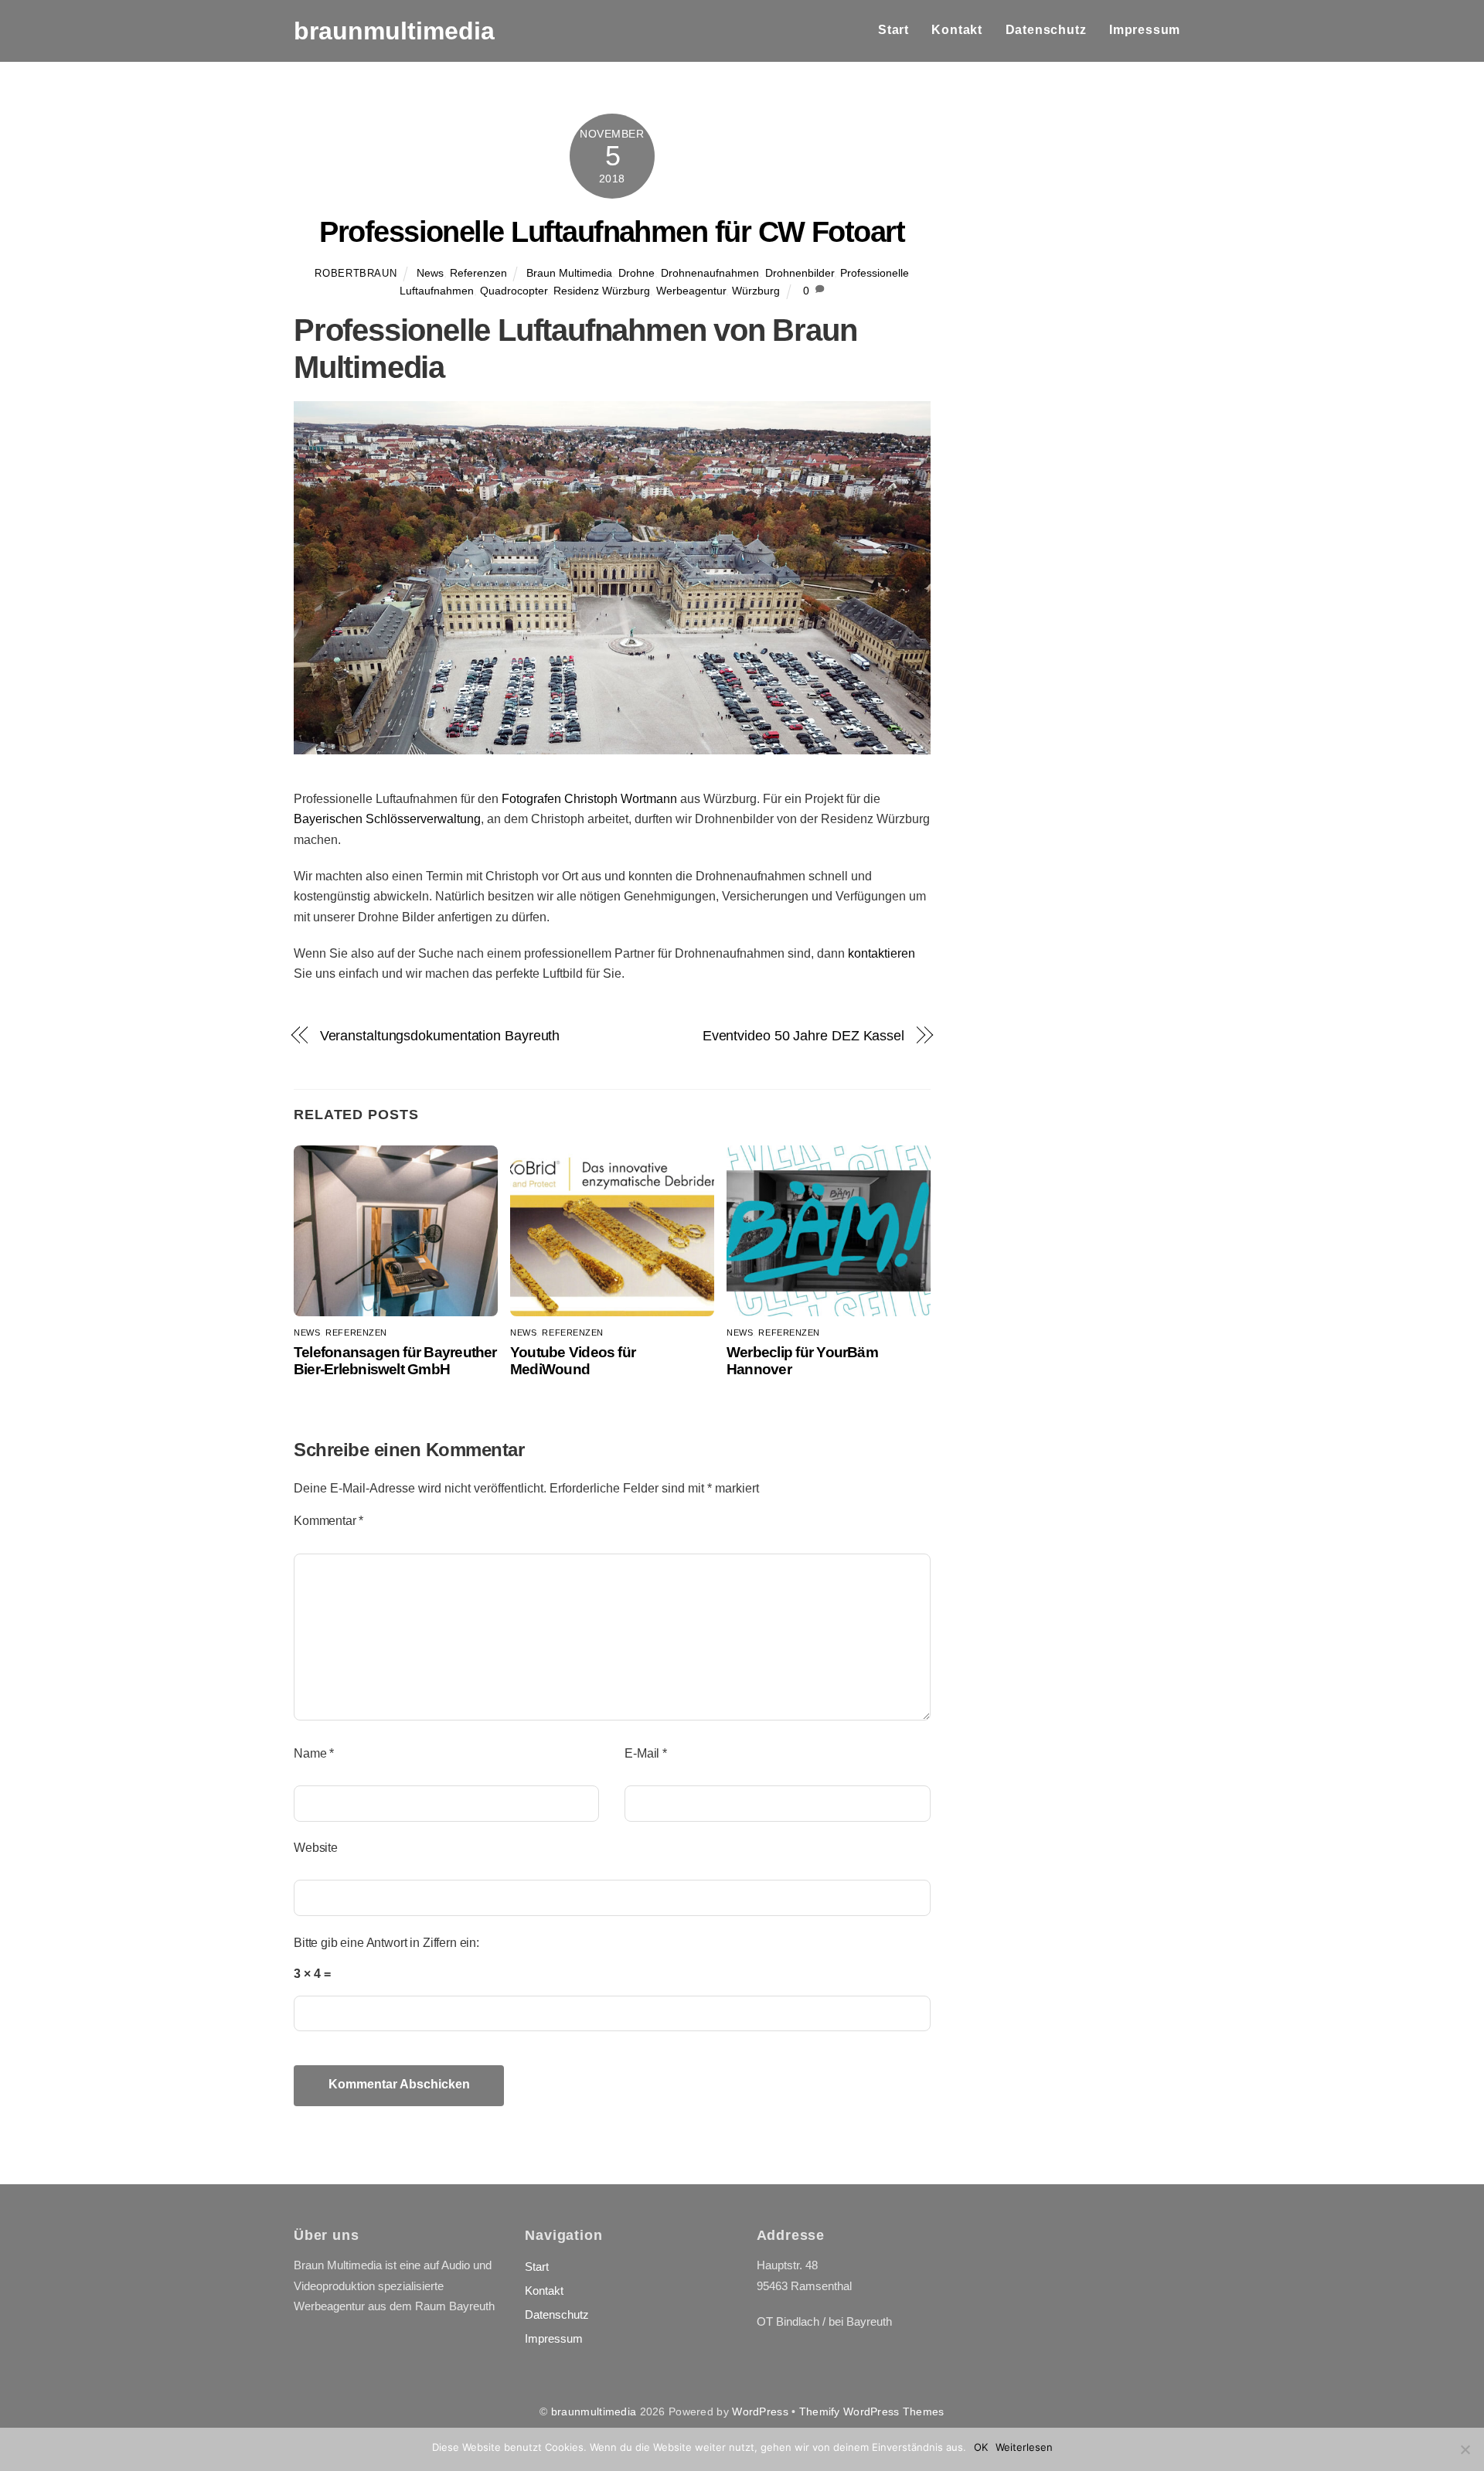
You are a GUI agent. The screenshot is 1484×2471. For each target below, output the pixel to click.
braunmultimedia (594, 2411)
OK (981, 2447)
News (430, 273)
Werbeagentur (691, 291)
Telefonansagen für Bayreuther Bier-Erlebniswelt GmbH (395, 1361)
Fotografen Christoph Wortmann (589, 799)
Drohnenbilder (800, 273)
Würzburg (756, 291)
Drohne (636, 273)
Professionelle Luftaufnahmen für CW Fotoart (612, 231)
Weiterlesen (1024, 2447)
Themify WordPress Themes (872, 2411)
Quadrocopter (514, 291)
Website (316, 1848)
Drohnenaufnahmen (710, 273)
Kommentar (328, 1521)
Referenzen (478, 273)
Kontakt (957, 30)
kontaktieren (882, 953)
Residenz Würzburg (602, 291)
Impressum (1145, 30)
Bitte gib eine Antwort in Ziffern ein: (386, 1943)
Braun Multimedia (569, 273)
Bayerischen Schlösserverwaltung (387, 819)
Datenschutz (1046, 30)
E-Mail (646, 1753)
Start (893, 30)
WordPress (760, 2411)
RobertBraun (356, 273)
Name (314, 1753)
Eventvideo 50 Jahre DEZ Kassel (803, 1035)
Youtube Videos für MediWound (573, 1361)
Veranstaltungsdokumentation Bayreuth (440, 1035)
